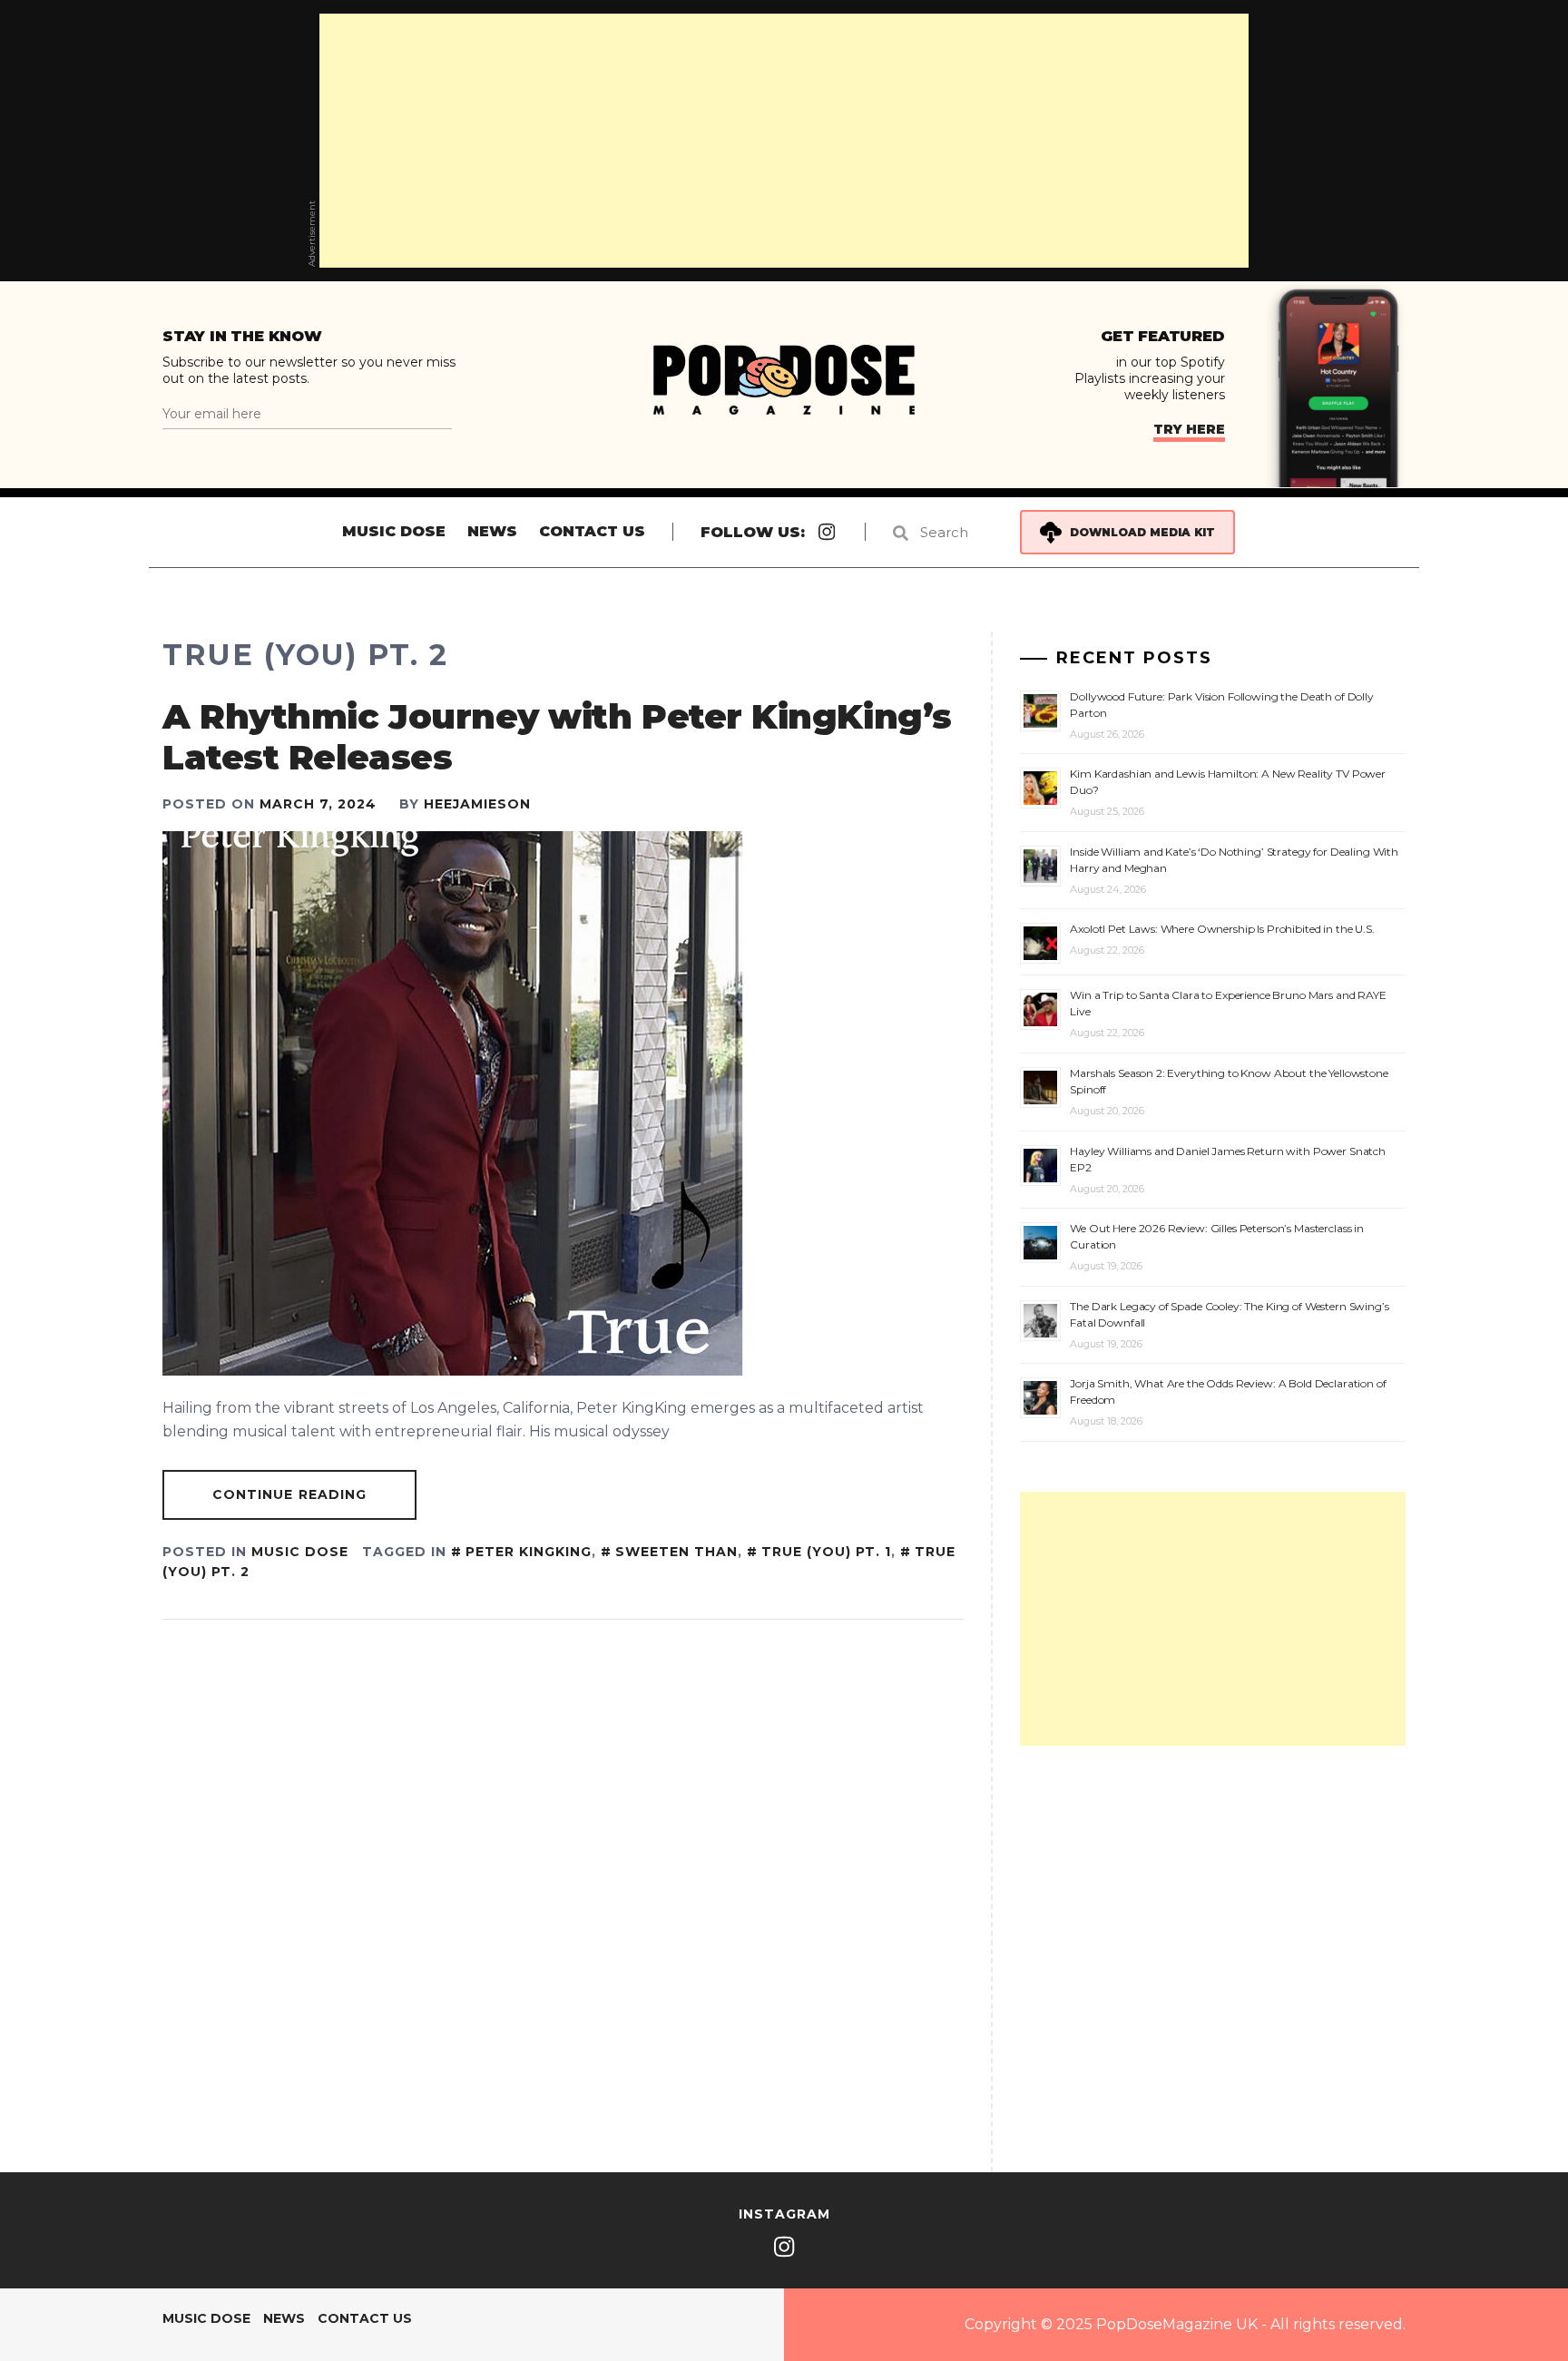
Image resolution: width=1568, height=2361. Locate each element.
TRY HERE (1189, 429)
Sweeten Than (676, 1552)
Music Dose (394, 531)
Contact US (592, 531)
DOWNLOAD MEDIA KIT (1142, 532)
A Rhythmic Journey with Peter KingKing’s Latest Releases (557, 737)
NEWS (492, 531)
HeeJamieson (477, 804)
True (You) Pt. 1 (826, 1552)
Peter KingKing (529, 1552)
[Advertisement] (784, 141)
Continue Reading (290, 1494)
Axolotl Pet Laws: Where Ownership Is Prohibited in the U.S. (1222, 929)
